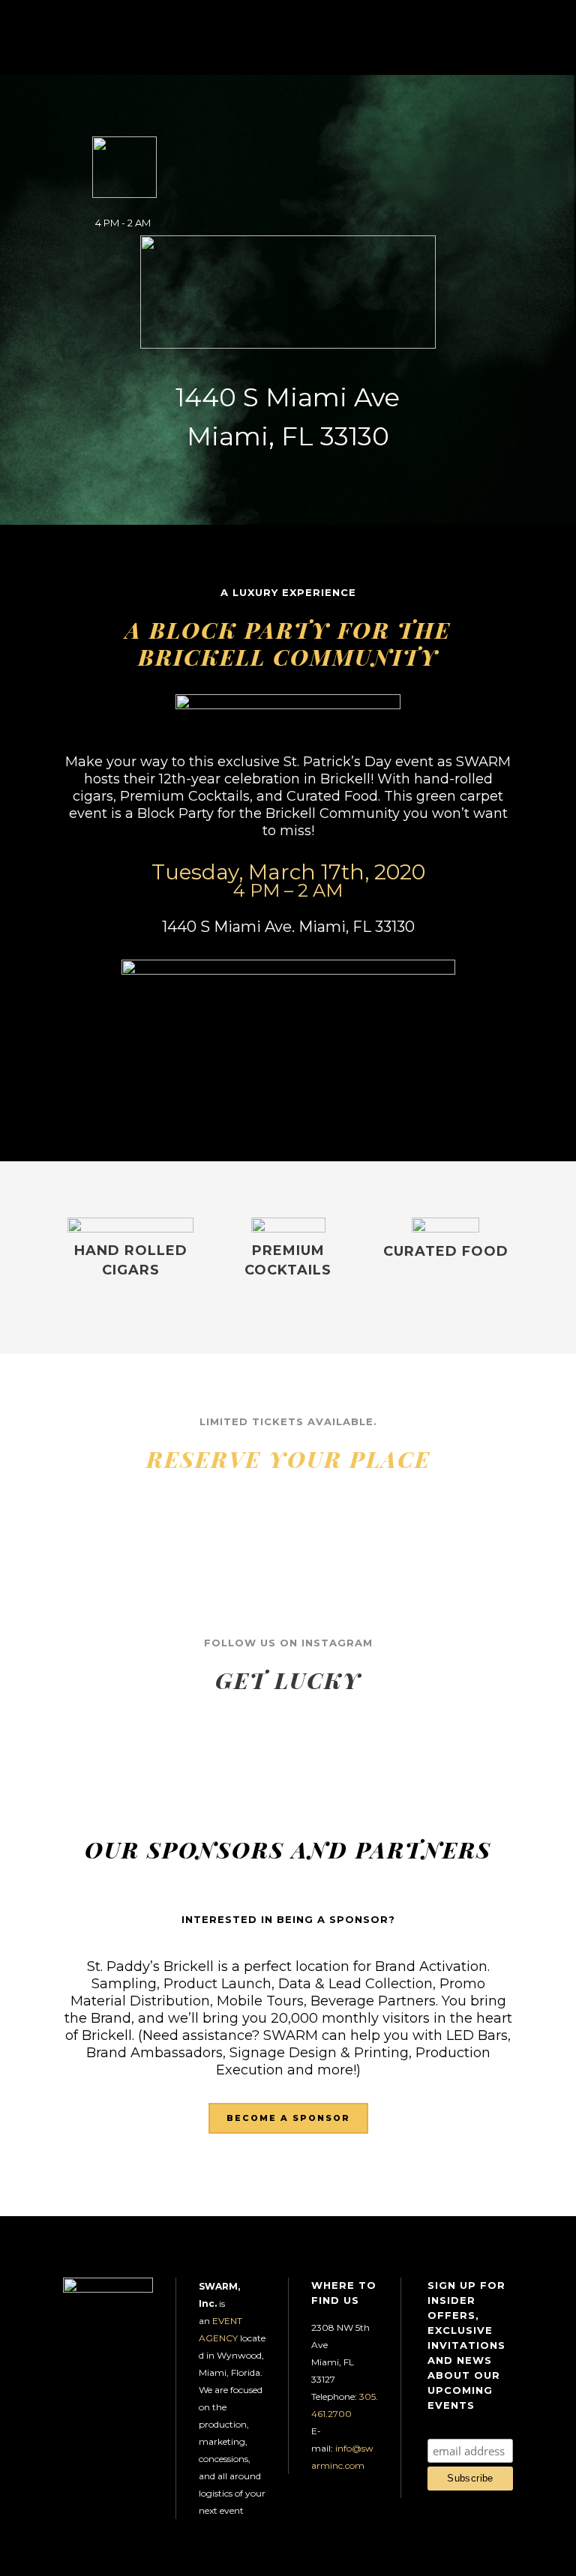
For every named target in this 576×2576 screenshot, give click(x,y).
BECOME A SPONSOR (288, 2118)
